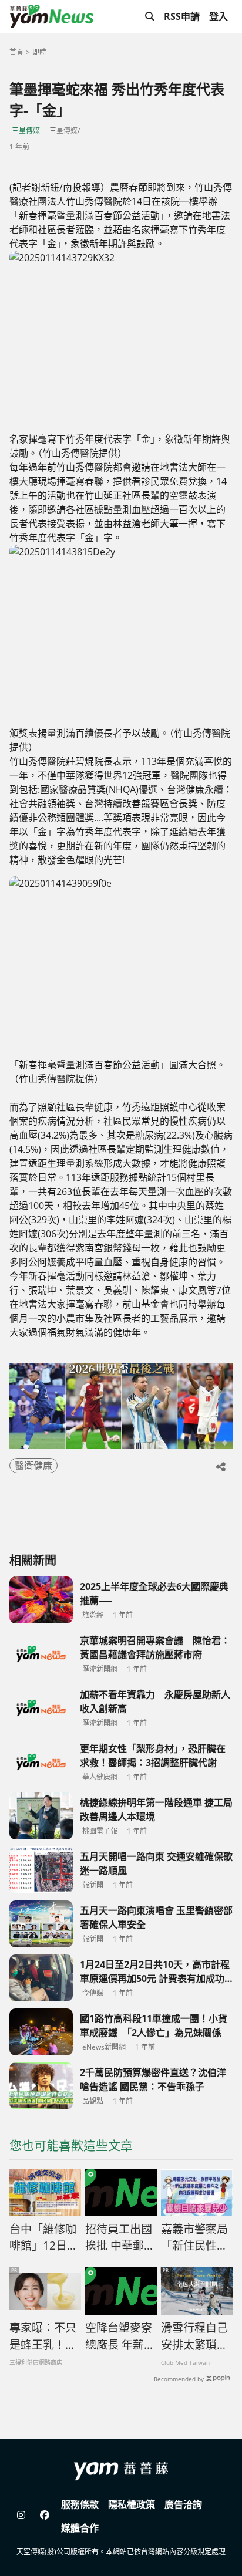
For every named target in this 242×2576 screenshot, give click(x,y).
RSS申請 (182, 16)
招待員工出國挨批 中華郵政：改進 (119, 2238)
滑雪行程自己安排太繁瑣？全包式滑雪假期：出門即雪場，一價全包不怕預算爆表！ (194, 2337)
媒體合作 (80, 2528)
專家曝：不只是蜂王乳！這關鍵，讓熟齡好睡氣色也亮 (43, 2337)
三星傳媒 (26, 131)
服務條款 (80, 2504)
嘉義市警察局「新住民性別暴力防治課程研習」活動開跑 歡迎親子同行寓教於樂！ (194, 2238)
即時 (39, 52)
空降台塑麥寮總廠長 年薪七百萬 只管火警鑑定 (120, 2337)
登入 (219, 16)
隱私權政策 (132, 2504)
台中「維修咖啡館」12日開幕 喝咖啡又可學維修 (44, 2238)
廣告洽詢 (183, 2504)
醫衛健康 (33, 1466)
